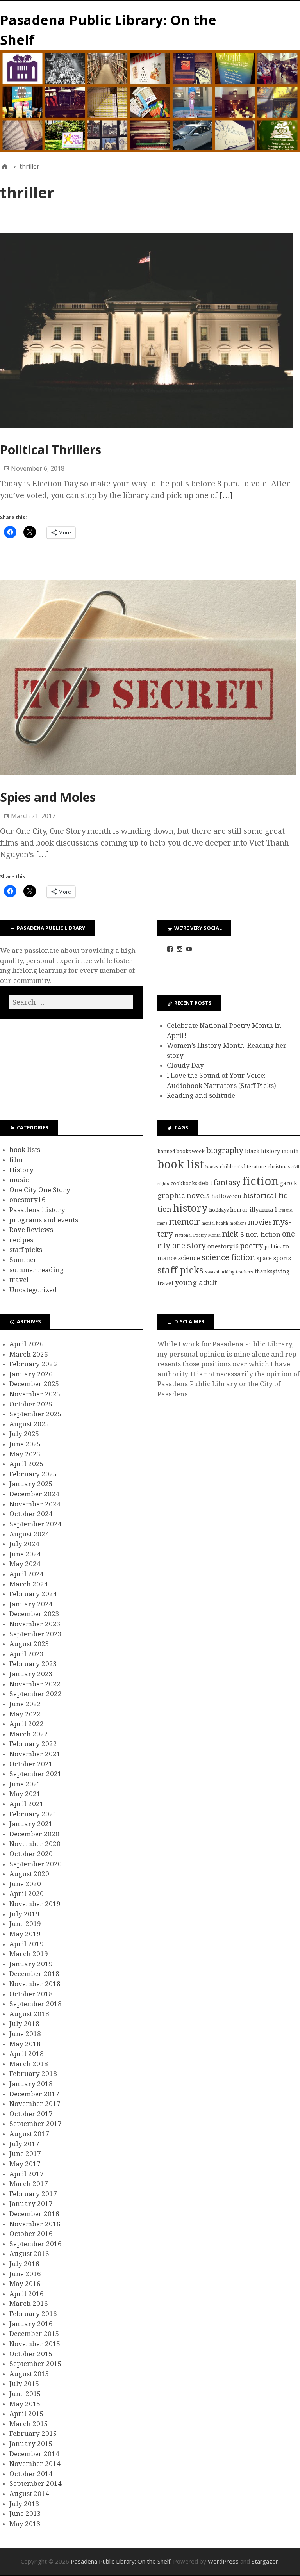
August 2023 (29, 1644)
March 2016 (29, 2304)
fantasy (227, 1183)
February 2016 (33, 2314)
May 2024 (25, 1564)
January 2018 (31, 2084)
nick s (233, 1234)
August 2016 (29, 2254)
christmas (279, 1167)
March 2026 (29, 1354)
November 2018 (35, 1984)
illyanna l (263, 1210)
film (16, 1160)
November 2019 (35, 1904)
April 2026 (27, 1344)
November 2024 (35, 1504)
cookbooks (184, 1183)
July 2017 (24, 2144)
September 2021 (36, 1774)
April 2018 (27, 2054)
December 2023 (34, 1614)
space (264, 1258)
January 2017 (31, 2204)
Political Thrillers (51, 450)
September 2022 (36, 1694)
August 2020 (29, 1874)
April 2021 (27, 1804)
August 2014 (29, 2494)
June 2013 (25, 2514)
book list (181, 1164)
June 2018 (25, 2034)
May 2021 (25, 1794)
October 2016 (31, 2234)
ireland (286, 1210)
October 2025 (31, 1404)
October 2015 (31, 2354)
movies (260, 1222)
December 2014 (34, 2454)
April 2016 (27, 2294)
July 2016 (24, 2264)
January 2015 (31, 2444)
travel (19, 1280)
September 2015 (36, 2364)
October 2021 (31, 1764)
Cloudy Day (185, 1065)
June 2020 (25, 1884)
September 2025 (36, 1414)
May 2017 (25, 2164)
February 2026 (33, 1364)
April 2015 (27, 2414)
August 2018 (29, 2014)
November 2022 (35, 1684)
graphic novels (184, 1196)
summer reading (37, 1270)
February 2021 (33, 1814)
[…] (226, 495)
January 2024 (31, 1604)
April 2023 (27, 1654)
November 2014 (35, 2464)
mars (162, 1223)
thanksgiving (272, 1271)
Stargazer (265, 2561)
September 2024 (36, 1524)
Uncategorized (33, 1290)
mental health (215, 1223)
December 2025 (34, 1384)
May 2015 (25, 2404)
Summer (23, 1260)
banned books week (181, 1151)
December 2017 (34, 2094)
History (21, 1170)
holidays (219, 1210)
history (190, 1208)
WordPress (223, 2561)
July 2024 (24, 1544)
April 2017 (27, 2174)
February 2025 (33, 1474)
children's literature (243, 1167)
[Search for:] (71, 1002)
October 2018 (31, 1994)
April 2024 (27, 1574)
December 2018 (34, 1974)
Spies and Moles (48, 797)
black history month (272, 1151)
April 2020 (27, 1894)
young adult (196, 1283)
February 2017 (33, 2194)
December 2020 (34, 1834)
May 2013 (25, 2524)
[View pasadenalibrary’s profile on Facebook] (170, 949)
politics (273, 1247)
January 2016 (31, 2324)
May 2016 (25, 2284)
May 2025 (25, 1454)
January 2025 (31, 1484)
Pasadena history (37, 1210)
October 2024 (31, 1514)
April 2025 (27, 1464)
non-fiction (263, 1234)
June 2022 (25, 1704)
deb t (205, 1183)
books (212, 1167)
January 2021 (31, 1824)
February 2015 (33, 2434)
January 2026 (31, 1374)
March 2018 (29, 2064)
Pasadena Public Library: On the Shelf (121, 2561)
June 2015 (25, 2394)
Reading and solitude (201, 1095)
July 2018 (24, 2024)
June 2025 (25, 1444)
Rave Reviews (31, 1230)
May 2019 (25, 1934)
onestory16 (28, 1200)
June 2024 (25, 1554)
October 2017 (31, 2114)
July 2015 (24, 2384)
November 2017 (35, 2104)
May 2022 (25, 1714)
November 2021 (35, 1754)
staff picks (26, 1250)
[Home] (5, 166)
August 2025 (29, 1424)
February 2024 (33, 1594)
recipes (21, 1240)
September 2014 (36, 2483)
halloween (226, 1196)
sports (282, 1258)
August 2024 (29, 1534)
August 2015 (29, 2374)
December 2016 (34, 2214)
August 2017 (29, 2134)
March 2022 (29, 1734)
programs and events (44, 1220)
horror (239, 1210)
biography (225, 1151)
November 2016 (35, 2224)
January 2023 (31, 1674)
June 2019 (25, 1924)
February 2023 (33, 1664)
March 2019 (29, 1954)
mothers (238, 1223)
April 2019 (27, 1944)
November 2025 (35, 1394)
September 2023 (36, 1634)
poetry (252, 1246)
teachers (245, 1272)
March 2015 (29, 2424)
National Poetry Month (198, 1235)
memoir (185, 1222)
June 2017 (25, 2154)
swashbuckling (220, 1272)
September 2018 (36, 2004)
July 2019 (24, 1914)
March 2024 (29, 1584)
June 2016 (25, 2274)
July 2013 (24, 2504)
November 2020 (35, 1844)
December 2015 (34, 2334)
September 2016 (36, 2244)
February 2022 (33, 1744)
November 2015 (35, 2344)
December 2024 (34, 1494)
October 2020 (31, 1854)
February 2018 (33, 2074)
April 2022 (27, 1724)
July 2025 (24, 1434)
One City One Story (40, 1190)
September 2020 (36, 1864)
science (189, 1258)
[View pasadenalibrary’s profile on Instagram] (180, 949)
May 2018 (25, 2044)
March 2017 (29, 2184)
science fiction (228, 1257)
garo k (288, 1183)
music (19, 1180)
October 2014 (31, 2474)
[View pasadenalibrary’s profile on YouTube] (189, 949)
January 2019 (31, 1964)
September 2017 (36, 2124)
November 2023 (35, 1624)
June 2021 (25, 1784)
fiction (260, 1181)
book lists (25, 1150)
